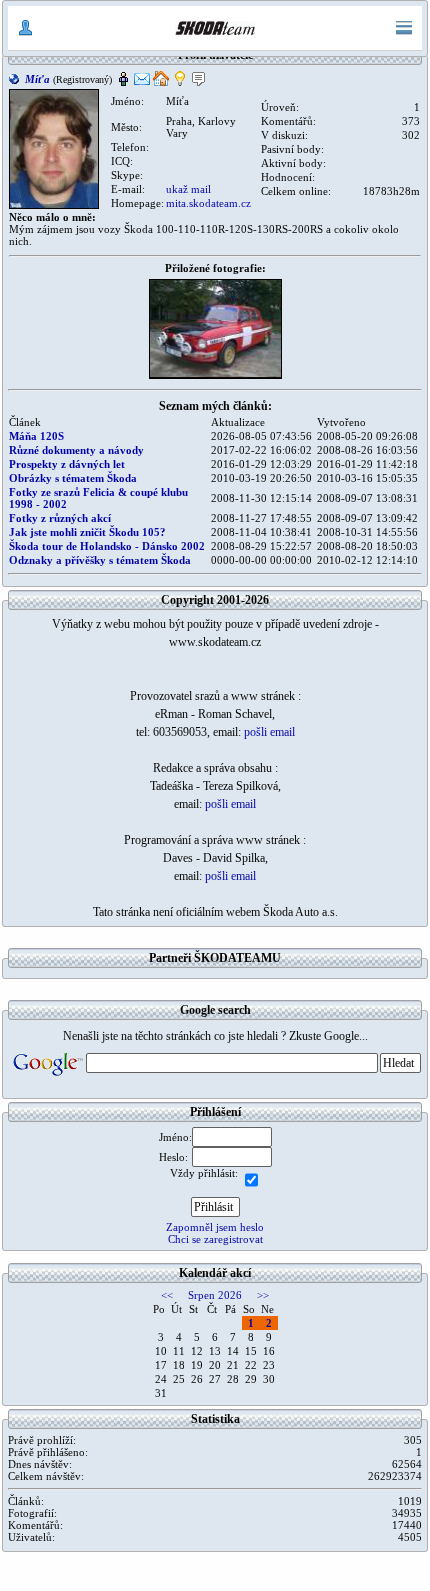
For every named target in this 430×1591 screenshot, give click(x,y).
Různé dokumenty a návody (76, 450)
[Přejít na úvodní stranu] (215, 28)
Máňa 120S (36, 436)
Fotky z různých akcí (60, 518)
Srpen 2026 (215, 1295)
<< (167, 1295)
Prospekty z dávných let (67, 464)
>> (263, 1295)
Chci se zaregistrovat (215, 1239)
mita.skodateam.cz (208, 203)
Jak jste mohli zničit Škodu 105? (87, 532)
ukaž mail (188, 189)
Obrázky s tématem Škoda (73, 478)
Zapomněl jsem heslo (215, 1227)
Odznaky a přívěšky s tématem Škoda (100, 560)
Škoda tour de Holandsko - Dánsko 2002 (107, 546)
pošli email (269, 732)
